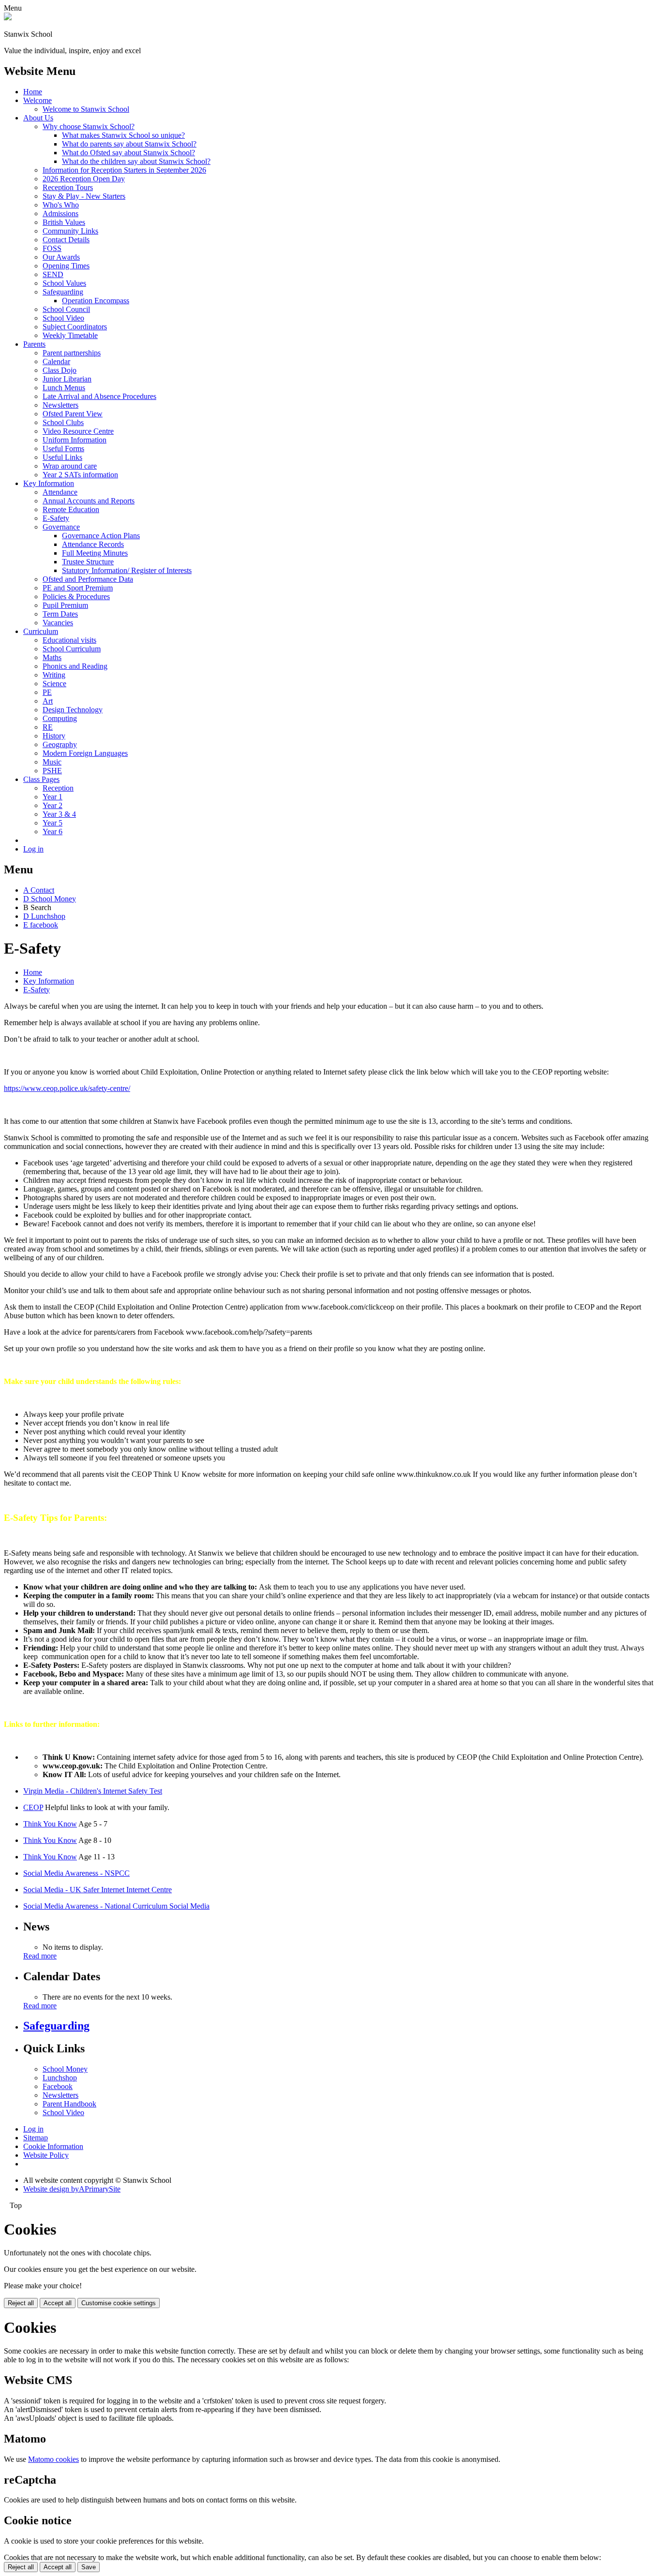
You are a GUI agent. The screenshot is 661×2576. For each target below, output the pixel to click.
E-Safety (56, 518)
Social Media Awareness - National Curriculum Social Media (116, 1906)
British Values (64, 222)
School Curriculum (72, 649)
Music (52, 762)
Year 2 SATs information (80, 475)
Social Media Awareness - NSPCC (76, 1873)
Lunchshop (60, 2078)
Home (33, 92)
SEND (53, 274)
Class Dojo (60, 370)
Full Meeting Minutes (95, 553)
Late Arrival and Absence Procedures (99, 396)
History (54, 736)
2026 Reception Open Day (84, 179)
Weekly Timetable (70, 335)
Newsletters (60, 405)
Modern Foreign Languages (85, 753)
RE (48, 727)
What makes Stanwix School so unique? (123, 135)
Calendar (56, 361)
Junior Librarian (67, 379)
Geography (60, 744)
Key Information (49, 483)
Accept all (58, 2303)
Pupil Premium (65, 605)
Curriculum (41, 631)
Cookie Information (53, 2146)
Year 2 (53, 805)
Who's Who (61, 205)
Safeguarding (63, 292)
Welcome (38, 100)
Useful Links (62, 457)
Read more (40, 1956)
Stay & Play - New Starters (84, 196)
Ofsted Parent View (73, 414)
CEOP (33, 1807)
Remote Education (71, 509)
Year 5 (53, 823)
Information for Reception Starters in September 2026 (124, 170)
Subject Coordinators (75, 327)
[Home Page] (8, 18)
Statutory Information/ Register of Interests (127, 570)
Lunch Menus (64, 388)
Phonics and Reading (75, 666)
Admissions (60, 213)
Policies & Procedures (76, 596)
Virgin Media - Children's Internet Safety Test (93, 1791)
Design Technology (73, 710)
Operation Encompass (96, 301)
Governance (61, 527)
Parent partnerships (72, 353)
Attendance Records (93, 544)
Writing (54, 675)
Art (48, 701)
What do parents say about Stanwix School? (129, 144)
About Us (38, 118)
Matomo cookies (53, 2459)
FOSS (52, 248)
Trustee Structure (88, 562)
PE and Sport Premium (78, 588)
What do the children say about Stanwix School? (136, 161)
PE (47, 692)
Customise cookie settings (119, 2303)
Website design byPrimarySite (72, 2189)
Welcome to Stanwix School (86, 109)
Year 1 (53, 797)
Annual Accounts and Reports (89, 501)
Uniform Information (75, 440)
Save (89, 2567)
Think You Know (50, 1824)
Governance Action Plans (101, 536)
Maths (52, 657)
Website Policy (46, 2155)
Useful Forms (63, 449)
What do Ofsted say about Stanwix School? (128, 153)
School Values (64, 283)
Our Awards (61, 257)
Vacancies (58, 623)
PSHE (52, 771)
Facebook (58, 2086)
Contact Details (66, 240)
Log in (33, 849)
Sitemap (36, 2138)
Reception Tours (68, 187)
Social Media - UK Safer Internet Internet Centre (98, 1890)
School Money (65, 2069)
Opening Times (66, 266)
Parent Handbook (69, 2104)
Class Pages (41, 779)
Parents (34, 344)
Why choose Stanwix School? (89, 126)
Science (54, 684)
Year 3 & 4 (59, 814)
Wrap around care (70, 466)
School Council (66, 309)
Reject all (21, 2303)
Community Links (70, 231)
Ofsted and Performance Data (88, 579)
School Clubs (63, 422)
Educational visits (69, 640)
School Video (63, 318)
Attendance (60, 492)
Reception (58, 788)
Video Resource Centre (78, 431)
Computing (60, 718)
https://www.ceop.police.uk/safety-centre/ (67, 1088)
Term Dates (60, 614)
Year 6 (53, 832)
